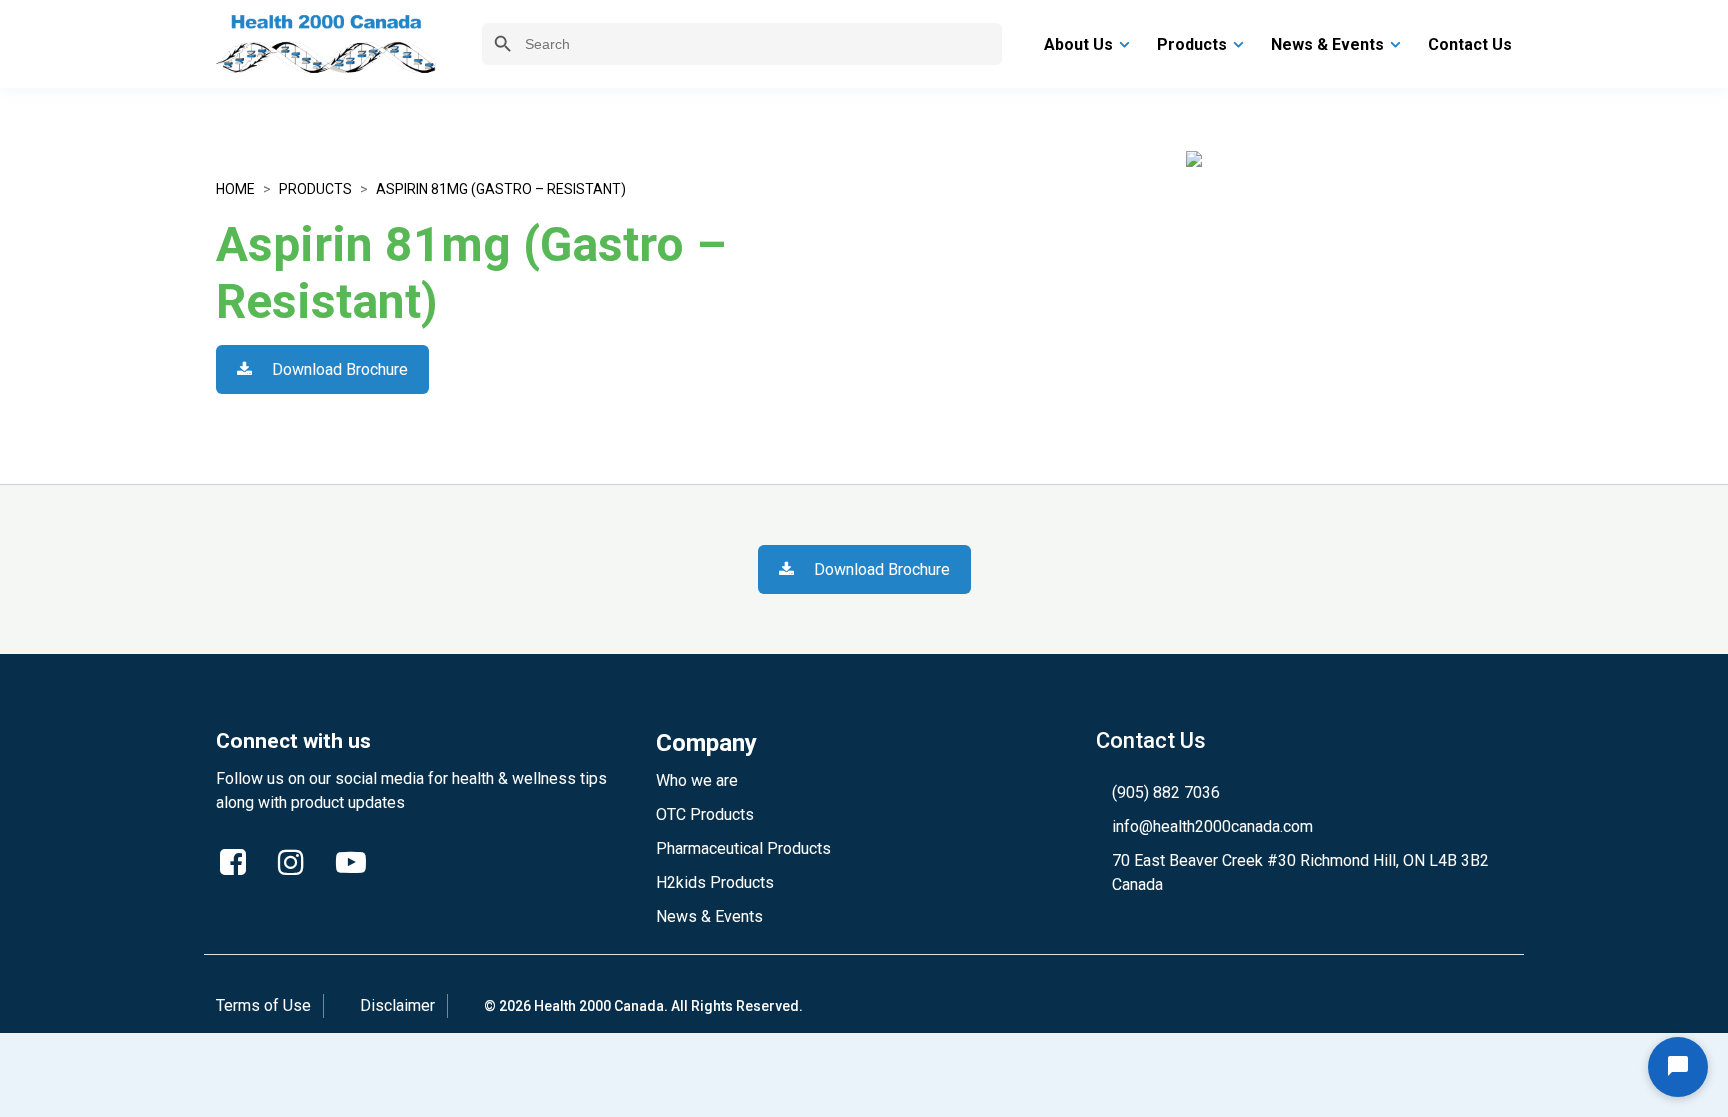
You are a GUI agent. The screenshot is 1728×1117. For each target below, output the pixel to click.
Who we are (697, 780)
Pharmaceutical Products (743, 848)
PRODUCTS (315, 189)
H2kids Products (715, 882)
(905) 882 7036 (1166, 792)
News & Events (709, 916)
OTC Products (705, 814)
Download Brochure (338, 369)
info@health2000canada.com (1212, 826)
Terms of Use (263, 1005)
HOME (235, 189)
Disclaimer (397, 1005)
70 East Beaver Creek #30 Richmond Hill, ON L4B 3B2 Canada (1300, 872)
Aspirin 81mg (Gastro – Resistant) (501, 189)
